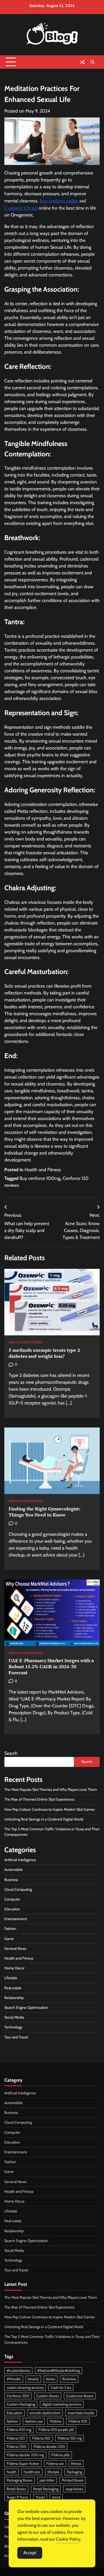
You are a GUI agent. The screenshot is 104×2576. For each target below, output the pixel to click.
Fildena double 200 (49, 2447)
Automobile (14, 1870)
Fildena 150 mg (69, 2438)
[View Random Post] (82, 62)
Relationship (14, 1998)
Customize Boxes (80, 2396)
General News (15, 1948)
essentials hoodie (81, 2413)
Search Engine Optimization (26, 2008)
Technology (13, 2027)
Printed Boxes (73, 2480)
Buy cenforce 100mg (40, 1178)
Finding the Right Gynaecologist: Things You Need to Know (44, 1512)
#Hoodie (14, 2379)
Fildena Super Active (23, 2464)
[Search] (92, 62)
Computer (12, 1899)
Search (11, 1753)
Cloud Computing (18, 1889)
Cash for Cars (61, 2388)
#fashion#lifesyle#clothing (58, 2371)
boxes (51, 2379)
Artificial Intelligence (20, 1860)
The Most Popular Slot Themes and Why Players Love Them (51, 1790)
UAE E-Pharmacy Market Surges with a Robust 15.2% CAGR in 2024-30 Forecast (51, 1666)
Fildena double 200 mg (25, 2455)
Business (11, 1880)
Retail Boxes (16, 2489)
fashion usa (34, 2421)
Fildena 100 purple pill (56, 2430)
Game (9, 1939)
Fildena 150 (41, 2438)
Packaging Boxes (19, 2480)
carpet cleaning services (25, 2388)
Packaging (74, 2472)
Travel (40, 2497)
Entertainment (16, 1919)
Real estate (13, 1988)
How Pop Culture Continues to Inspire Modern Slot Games (50, 1809)
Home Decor (14, 1968)
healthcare (32, 2472)
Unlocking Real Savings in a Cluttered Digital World (44, 1819)
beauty (33, 2379)
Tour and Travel (16, 2037)
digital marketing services (62, 2404)
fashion (12, 2421)
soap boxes (74, 2489)
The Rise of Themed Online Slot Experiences (39, 1799)
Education (12, 1909)
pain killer (47, 2480)
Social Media (14, 2017)
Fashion (10, 1929)
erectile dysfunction (45, 2413)
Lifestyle (11, 1978)
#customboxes (18, 2371)
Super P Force (17, 2497)
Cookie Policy (68, 2539)
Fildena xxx (55, 2464)
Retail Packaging (46, 2489)
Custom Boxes (48, 2396)
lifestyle (53, 2472)
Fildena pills (60, 2455)
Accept (30, 2553)
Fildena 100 (78, 2421)
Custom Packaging (21, 2404)
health (12, 2472)
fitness (76, 2464)
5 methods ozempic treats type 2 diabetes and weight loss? (44, 1353)
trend (56, 2497)
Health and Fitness (43, 1170)
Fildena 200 (16, 2447)
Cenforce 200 (18, 2396)
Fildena (55, 2421)
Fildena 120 (16, 2438)
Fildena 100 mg (19, 2430)
